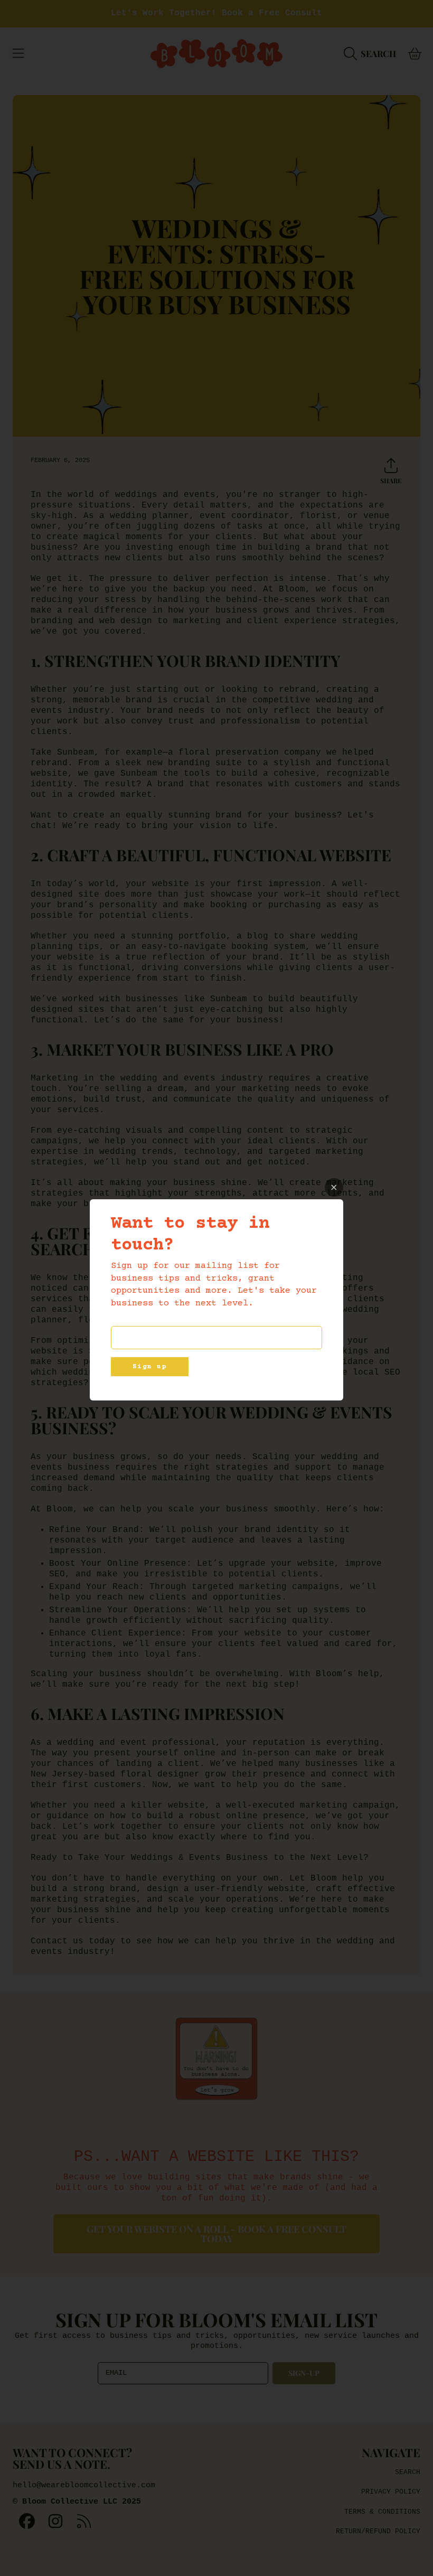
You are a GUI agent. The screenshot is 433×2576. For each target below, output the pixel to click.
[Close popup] (334, 1187)
